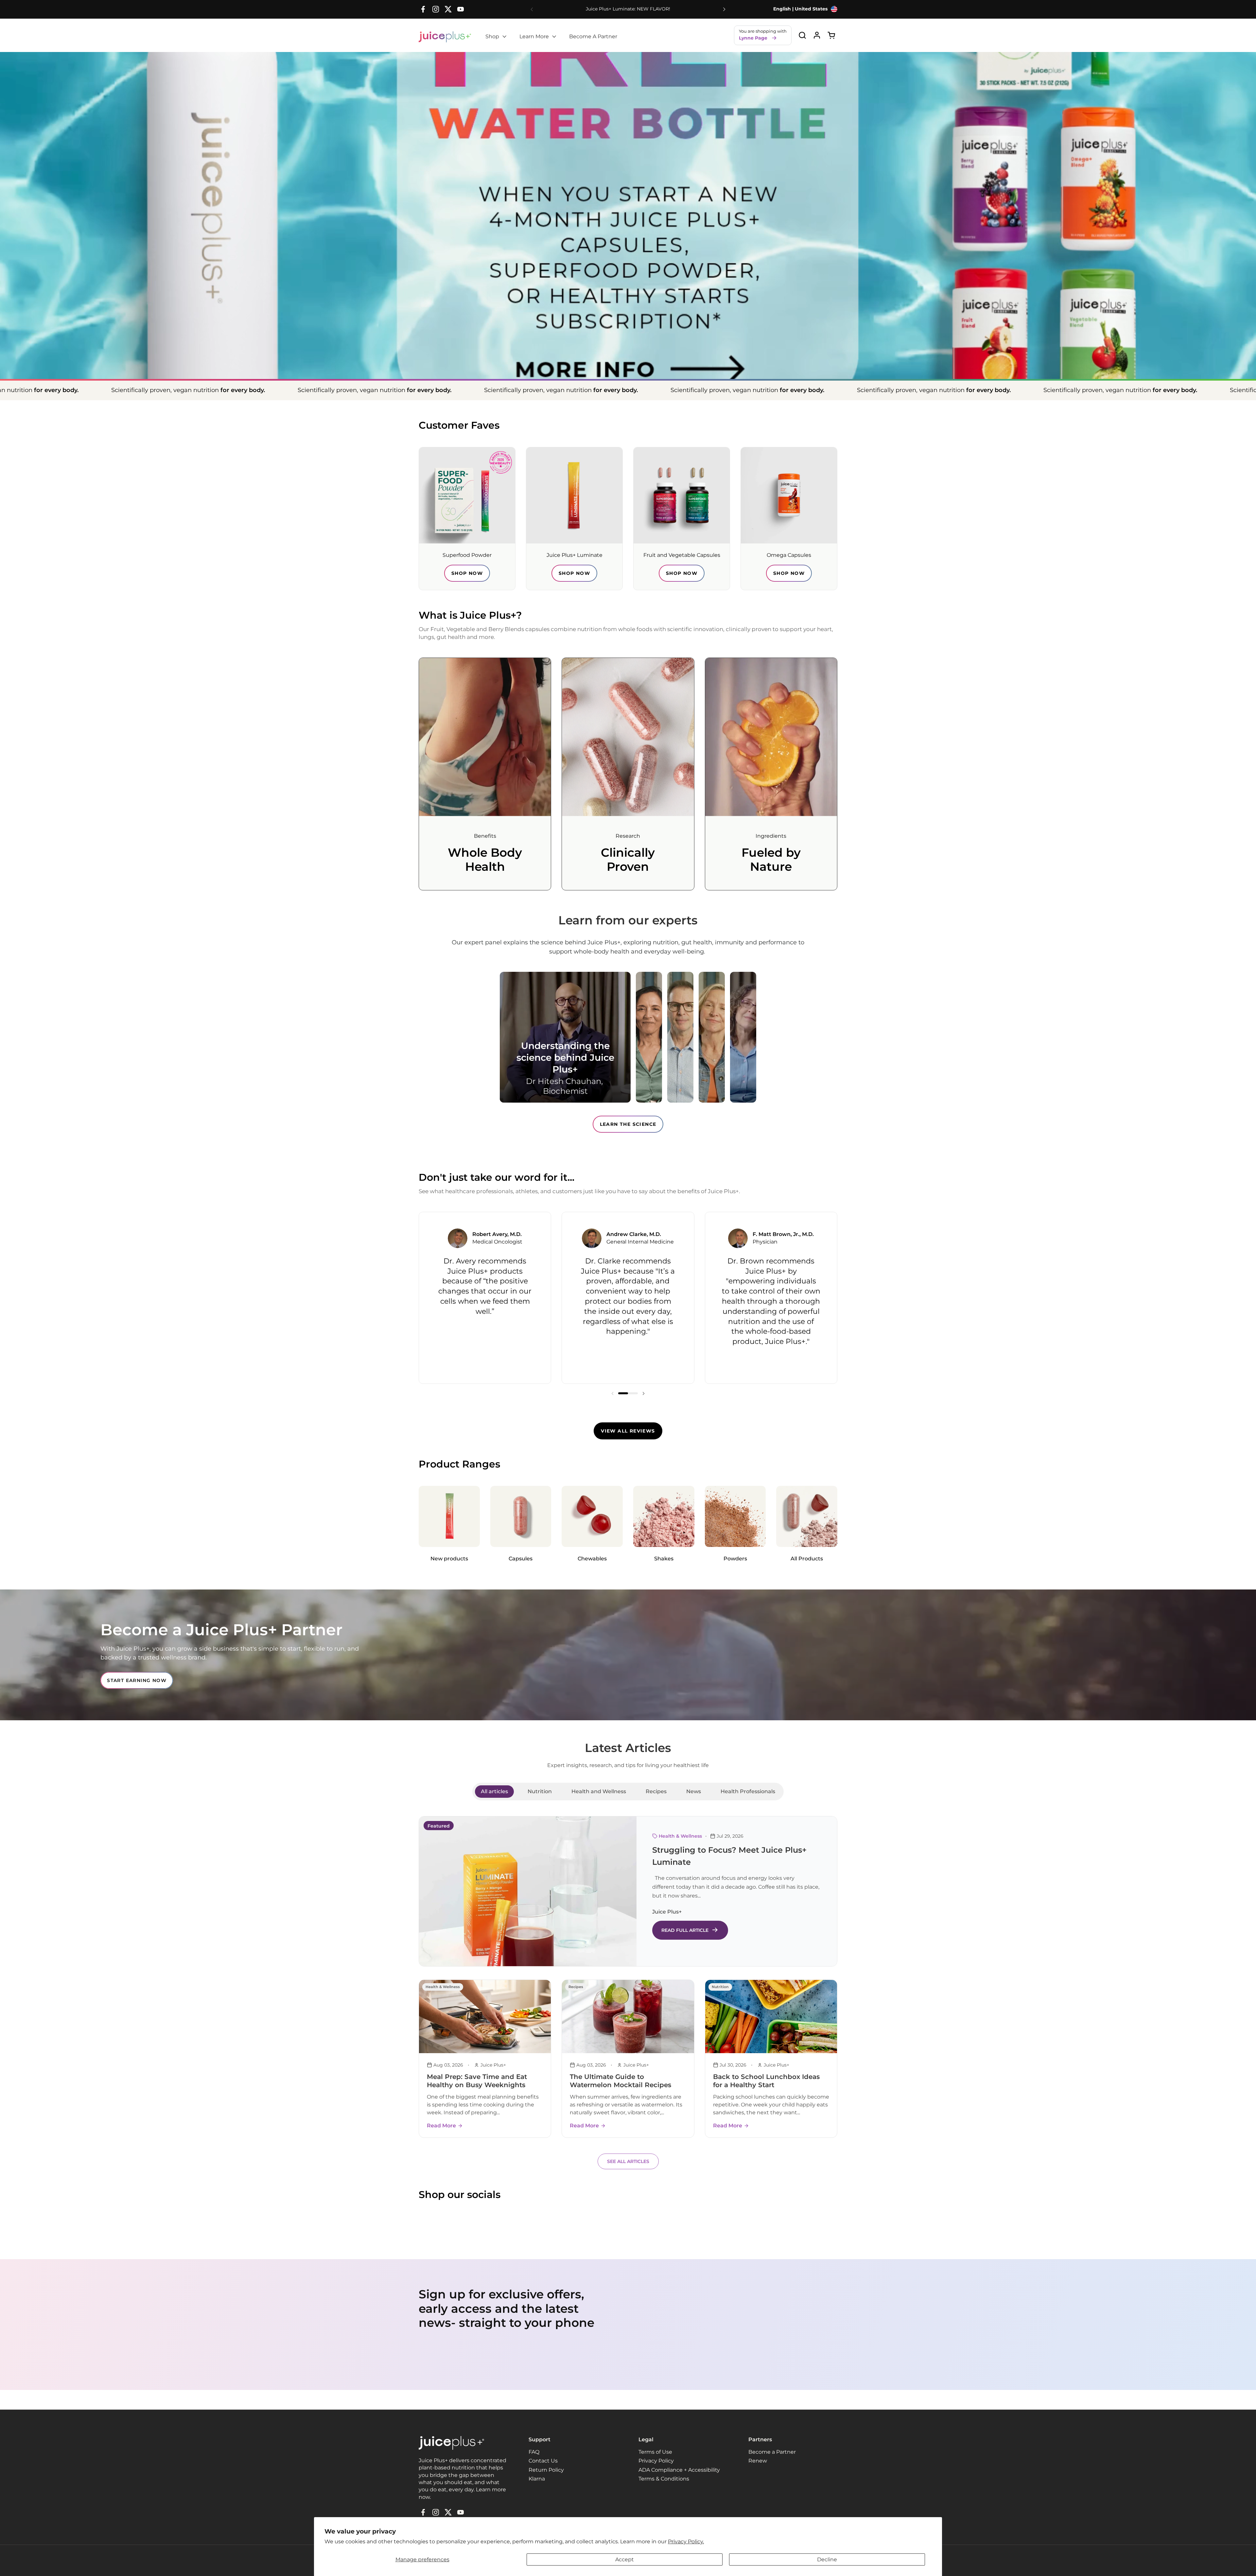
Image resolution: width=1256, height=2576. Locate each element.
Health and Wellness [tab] (599, 1791)
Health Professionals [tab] (748, 1791)
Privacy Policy (656, 2461)
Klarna (537, 2479)
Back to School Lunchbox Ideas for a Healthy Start (766, 2081)
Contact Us (543, 2461)
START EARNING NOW (137, 1680)
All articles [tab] (494, 1791)
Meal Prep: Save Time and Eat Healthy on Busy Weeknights (477, 2081)
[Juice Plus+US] (445, 37)
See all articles (628, 2161)
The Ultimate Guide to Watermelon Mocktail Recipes (620, 2081)
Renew (758, 2461)
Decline (827, 2559)
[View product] (817, 35)
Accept (625, 2559)
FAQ (534, 2452)
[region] (628, 1298)
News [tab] (694, 1791)
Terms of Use (655, 2452)
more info (628, 318)
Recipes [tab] (656, 1791)
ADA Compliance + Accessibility (679, 2470)
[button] (802, 35)
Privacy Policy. (686, 2542)
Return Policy (546, 2470)
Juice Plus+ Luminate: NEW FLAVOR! (628, 9)
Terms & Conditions (664, 2479)
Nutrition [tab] (540, 1791)
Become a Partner (772, 2452)
